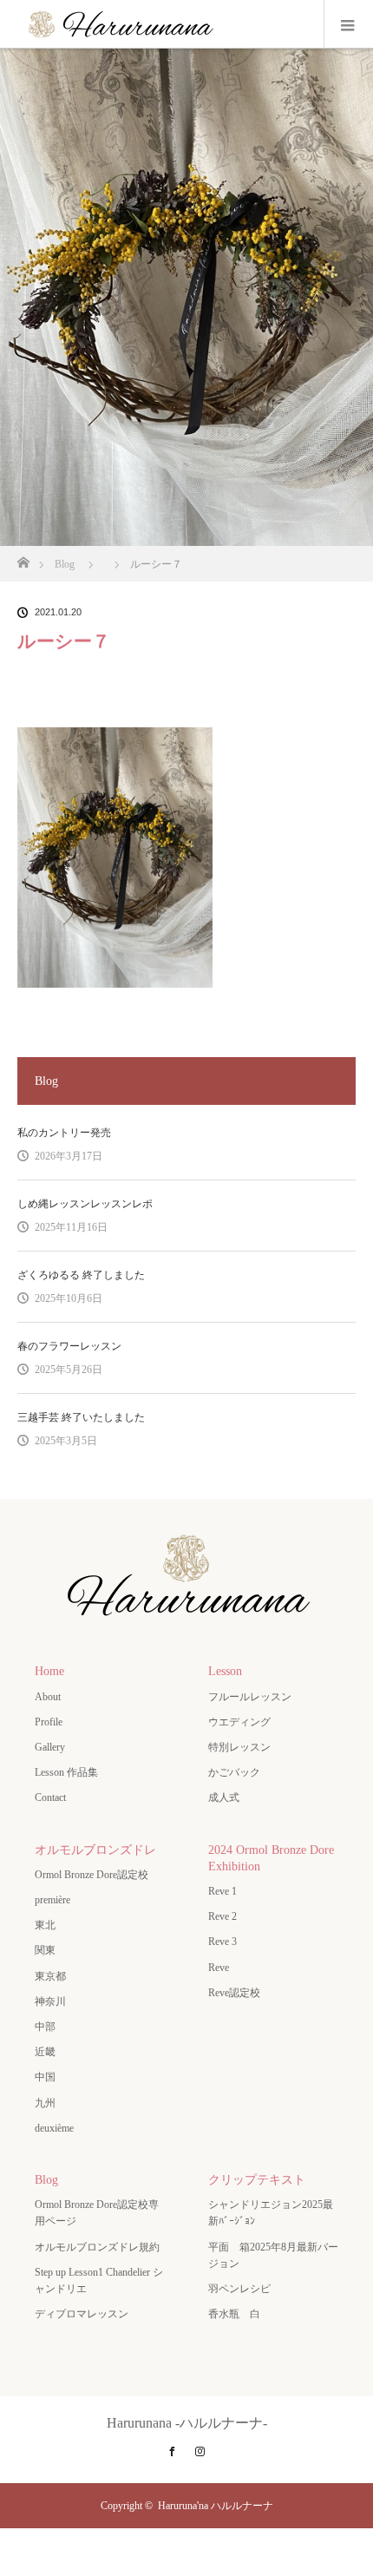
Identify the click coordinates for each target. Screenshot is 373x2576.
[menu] (348, 24)
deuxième (59, 2128)
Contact (50, 1797)
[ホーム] (23, 558)
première (58, 1900)
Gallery (50, 1747)
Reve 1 (222, 1891)
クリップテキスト (257, 2180)
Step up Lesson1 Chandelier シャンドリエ (99, 2280)
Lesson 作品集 (66, 1772)
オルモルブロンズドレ (95, 1850)
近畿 (45, 2052)
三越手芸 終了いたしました (81, 1417)
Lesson (225, 1671)
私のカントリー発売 (64, 1133)
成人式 (224, 1797)
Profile (49, 1722)
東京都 (50, 1976)
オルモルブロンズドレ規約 (97, 2247)
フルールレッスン (250, 1697)
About (48, 1697)
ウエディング (239, 1722)
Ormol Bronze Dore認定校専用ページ (97, 2213)
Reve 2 (222, 1916)
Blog (46, 2180)
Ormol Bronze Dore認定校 (92, 1875)
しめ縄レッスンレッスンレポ (85, 1204)
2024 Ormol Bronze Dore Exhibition (271, 1858)
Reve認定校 (234, 1993)
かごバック (234, 1772)
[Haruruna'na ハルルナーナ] (186, 1620)
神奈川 (50, 2001)
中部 (45, 2027)
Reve (219, 1968)
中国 (45, 2077)
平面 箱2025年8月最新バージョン (273, 2255)
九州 (45, 2103)
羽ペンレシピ (239, 2289)
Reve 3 (222, 1942)
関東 (45, 1950)
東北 (45, 1925)
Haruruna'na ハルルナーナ (216, 2506)
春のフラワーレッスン (69, 1346)
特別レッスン (239, 1747)
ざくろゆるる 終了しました (81, 1275)
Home (49, 1671)
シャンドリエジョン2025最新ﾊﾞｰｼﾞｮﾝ (271, 2213)
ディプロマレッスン (82, 2314)
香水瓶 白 (234, 2314)
